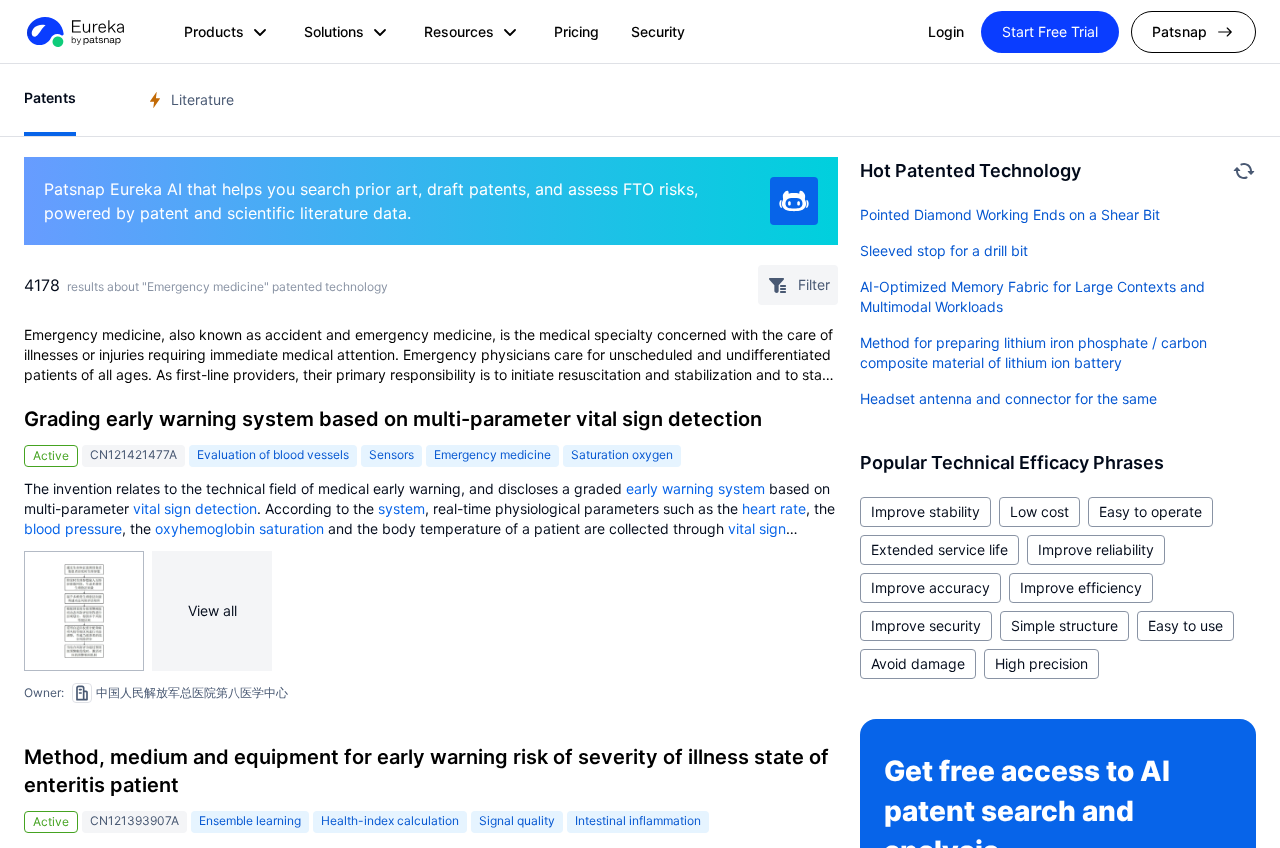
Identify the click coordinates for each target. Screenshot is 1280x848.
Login (946, 31)
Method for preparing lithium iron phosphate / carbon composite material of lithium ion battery (1033, 352)
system (401, 508)
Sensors (391, 454)
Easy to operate (1150, 511)
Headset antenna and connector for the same (1008, 398)
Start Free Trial (1050, 31)
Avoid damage (918, 663)
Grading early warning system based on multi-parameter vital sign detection (393, 419)
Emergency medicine (492, 454)
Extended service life (939, 549)
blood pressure (73, 528)
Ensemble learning (250, 820)
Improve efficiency (1081, 587)
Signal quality (517, 820)
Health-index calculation (390, 820)
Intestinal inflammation (638, 820)
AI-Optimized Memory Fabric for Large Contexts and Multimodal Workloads (1032, 296)
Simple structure (1064, 625)
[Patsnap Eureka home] (74, 32)
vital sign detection (195, 508)
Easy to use (1185, 625)
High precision (1041, 663)
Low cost (1039, 511)
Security (658, 31)
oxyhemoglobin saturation (239, 528)
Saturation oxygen (622, 454)
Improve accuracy (930, 587)
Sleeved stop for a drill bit (944, 250)
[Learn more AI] (794, 201)
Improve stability (925, 511)
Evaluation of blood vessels (273, 454)
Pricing (576, 31)
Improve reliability (1096, 549)
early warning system (695, 488)
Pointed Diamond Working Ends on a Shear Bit (1010, 214)
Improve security (926, 625)
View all (212, 610)
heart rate (774, 508)
